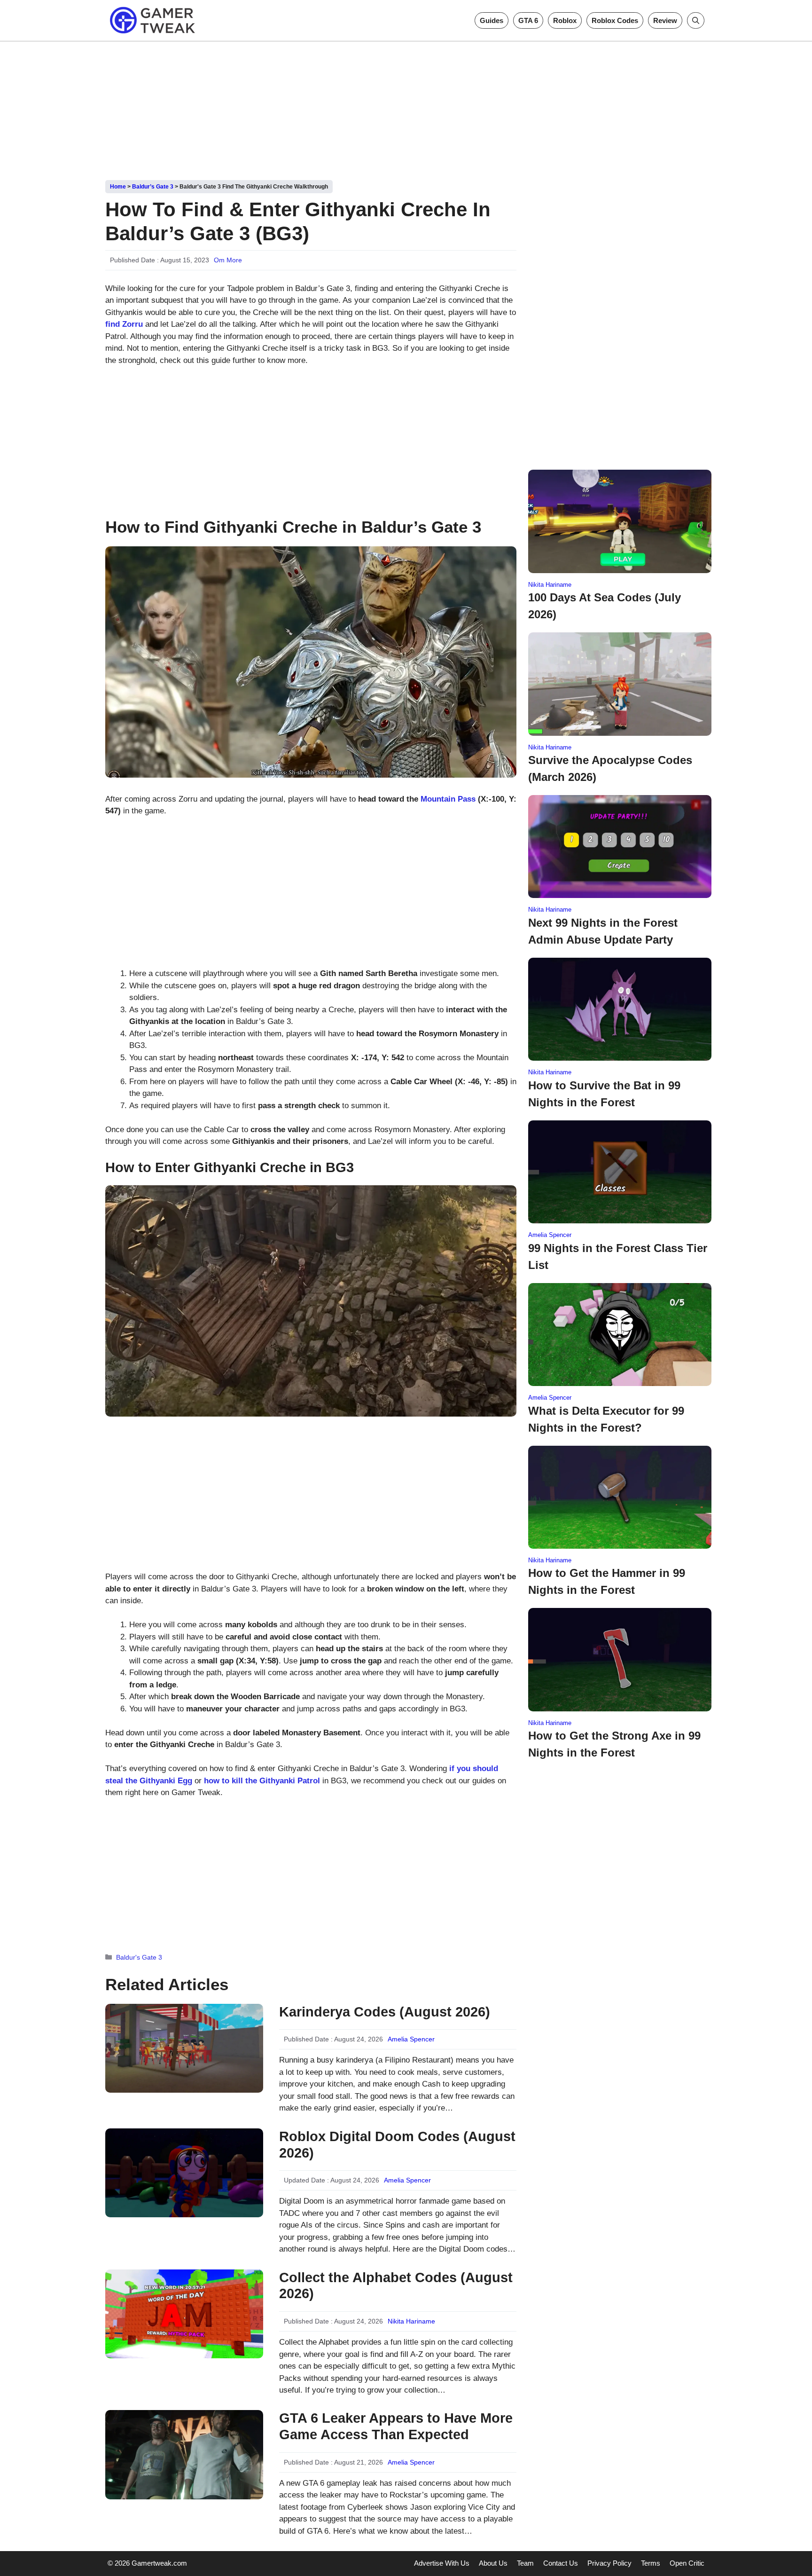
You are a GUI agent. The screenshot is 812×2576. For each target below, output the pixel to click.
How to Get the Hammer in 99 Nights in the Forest (607, 1581)
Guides (492, 20)
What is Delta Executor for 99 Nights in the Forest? (606, 1419)
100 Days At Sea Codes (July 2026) (605, 606)
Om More (228, 260)
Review (665, 20)
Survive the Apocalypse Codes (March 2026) (610, 768)
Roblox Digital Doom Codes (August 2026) (397, 2145)
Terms (651, 2563)
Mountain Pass (448, 799)
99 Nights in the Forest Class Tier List (618, 1256)
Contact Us (561, 2563)
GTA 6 (528, 20)
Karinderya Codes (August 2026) (385, 2012)
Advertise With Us (442, 2563)
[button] (696, 20)
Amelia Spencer (411, 2039)
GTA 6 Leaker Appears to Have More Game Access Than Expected (396, 2426)
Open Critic (687, 2563)
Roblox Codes (615, 20)
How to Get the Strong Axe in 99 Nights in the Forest (614, 1744)
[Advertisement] (406, 107)
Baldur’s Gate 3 (153, 187)
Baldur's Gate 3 (139, 1957)
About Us (493, 2563)
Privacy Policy (609, 2563)
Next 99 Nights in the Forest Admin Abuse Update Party (603, 931)
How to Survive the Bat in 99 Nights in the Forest (604, 1094)
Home (118, 187)
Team (525, 2563)
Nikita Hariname (411, 2321)
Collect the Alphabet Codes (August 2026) (396, 2286)
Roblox (565, 20)
